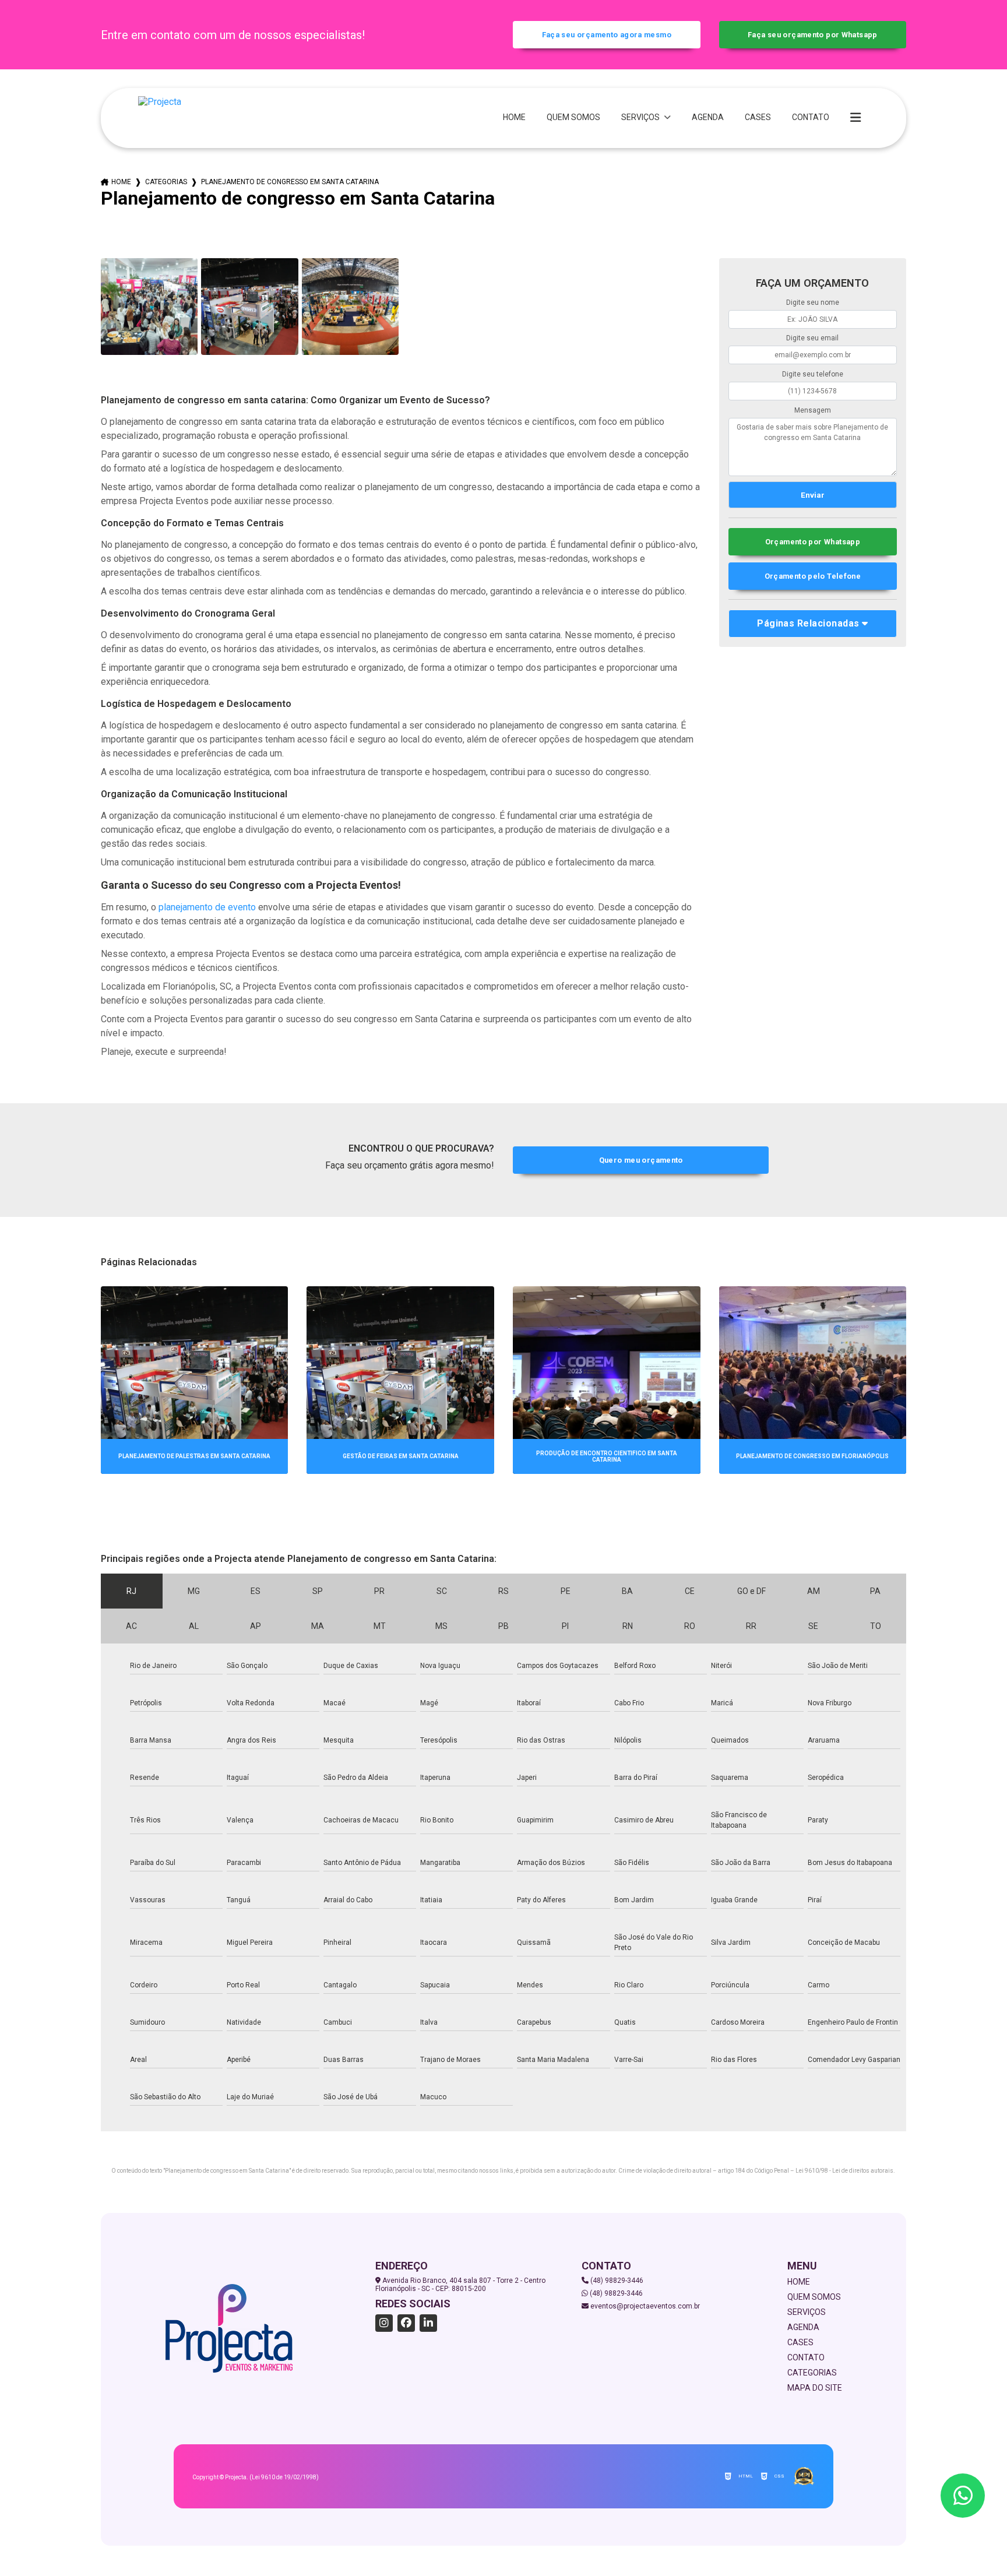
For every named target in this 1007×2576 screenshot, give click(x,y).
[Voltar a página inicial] (160, 118)
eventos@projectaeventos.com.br (644, 2306)
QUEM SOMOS (573, 117)
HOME (514, 117)
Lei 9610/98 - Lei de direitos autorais (844, 2171)
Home (121, 182)
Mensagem (813, 410)
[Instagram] (384, 2323)
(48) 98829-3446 (616, 2281)
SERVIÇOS (641, 117)
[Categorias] (855, 118)
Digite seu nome (813, 302)
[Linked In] (428, 2323)
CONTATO (811, 117)
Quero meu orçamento (641, 1160)
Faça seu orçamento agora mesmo (607, 35)
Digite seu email (812, 338)
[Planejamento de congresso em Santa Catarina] (149, 307)
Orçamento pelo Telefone (813, 576)
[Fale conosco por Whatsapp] (963, 2496)
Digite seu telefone (813, 374)
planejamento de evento (207, 907)
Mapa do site (815, 2388)
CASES (758, 117)
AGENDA (708, 117)
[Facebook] (406, 2323)
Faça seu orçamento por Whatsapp (813, 35)
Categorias (166, 182)
